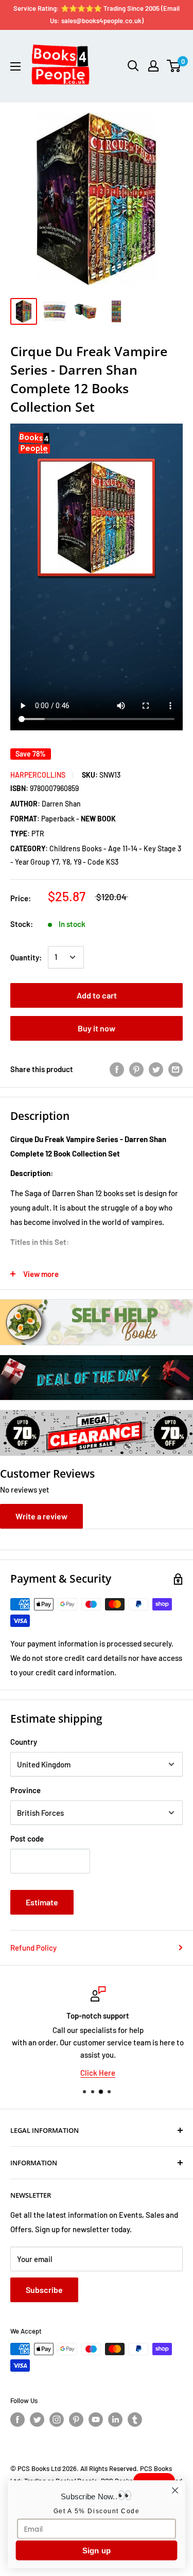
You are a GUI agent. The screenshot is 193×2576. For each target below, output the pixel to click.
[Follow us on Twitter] (37, 2420)
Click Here (97, 2073)
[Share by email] (176, 1069)
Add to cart (97, 995)
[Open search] (133, 66)
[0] (174, 66)
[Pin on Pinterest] (136, 1069)
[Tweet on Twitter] (156, 1069)
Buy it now (97, 1028)
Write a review (41, 1516)
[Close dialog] (175, 2490)
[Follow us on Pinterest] (76, 2420)
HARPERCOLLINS (38, 775)
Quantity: (26, 957)
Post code (27, 1838)
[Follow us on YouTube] (96, 2420)
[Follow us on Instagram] (57, 2420)
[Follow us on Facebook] (17, 2420)
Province (25, 1790)
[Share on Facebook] (117, 1069)
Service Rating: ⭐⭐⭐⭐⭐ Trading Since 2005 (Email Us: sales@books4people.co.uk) (97, 14)
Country (24, 1742)
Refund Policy (33, 1948)
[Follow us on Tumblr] (135, 2420)
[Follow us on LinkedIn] (115, 2420)
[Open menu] (15, 66)
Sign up (97, 2551)
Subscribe (44, 2290)
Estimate (42, 1902)
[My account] (153, 66)
